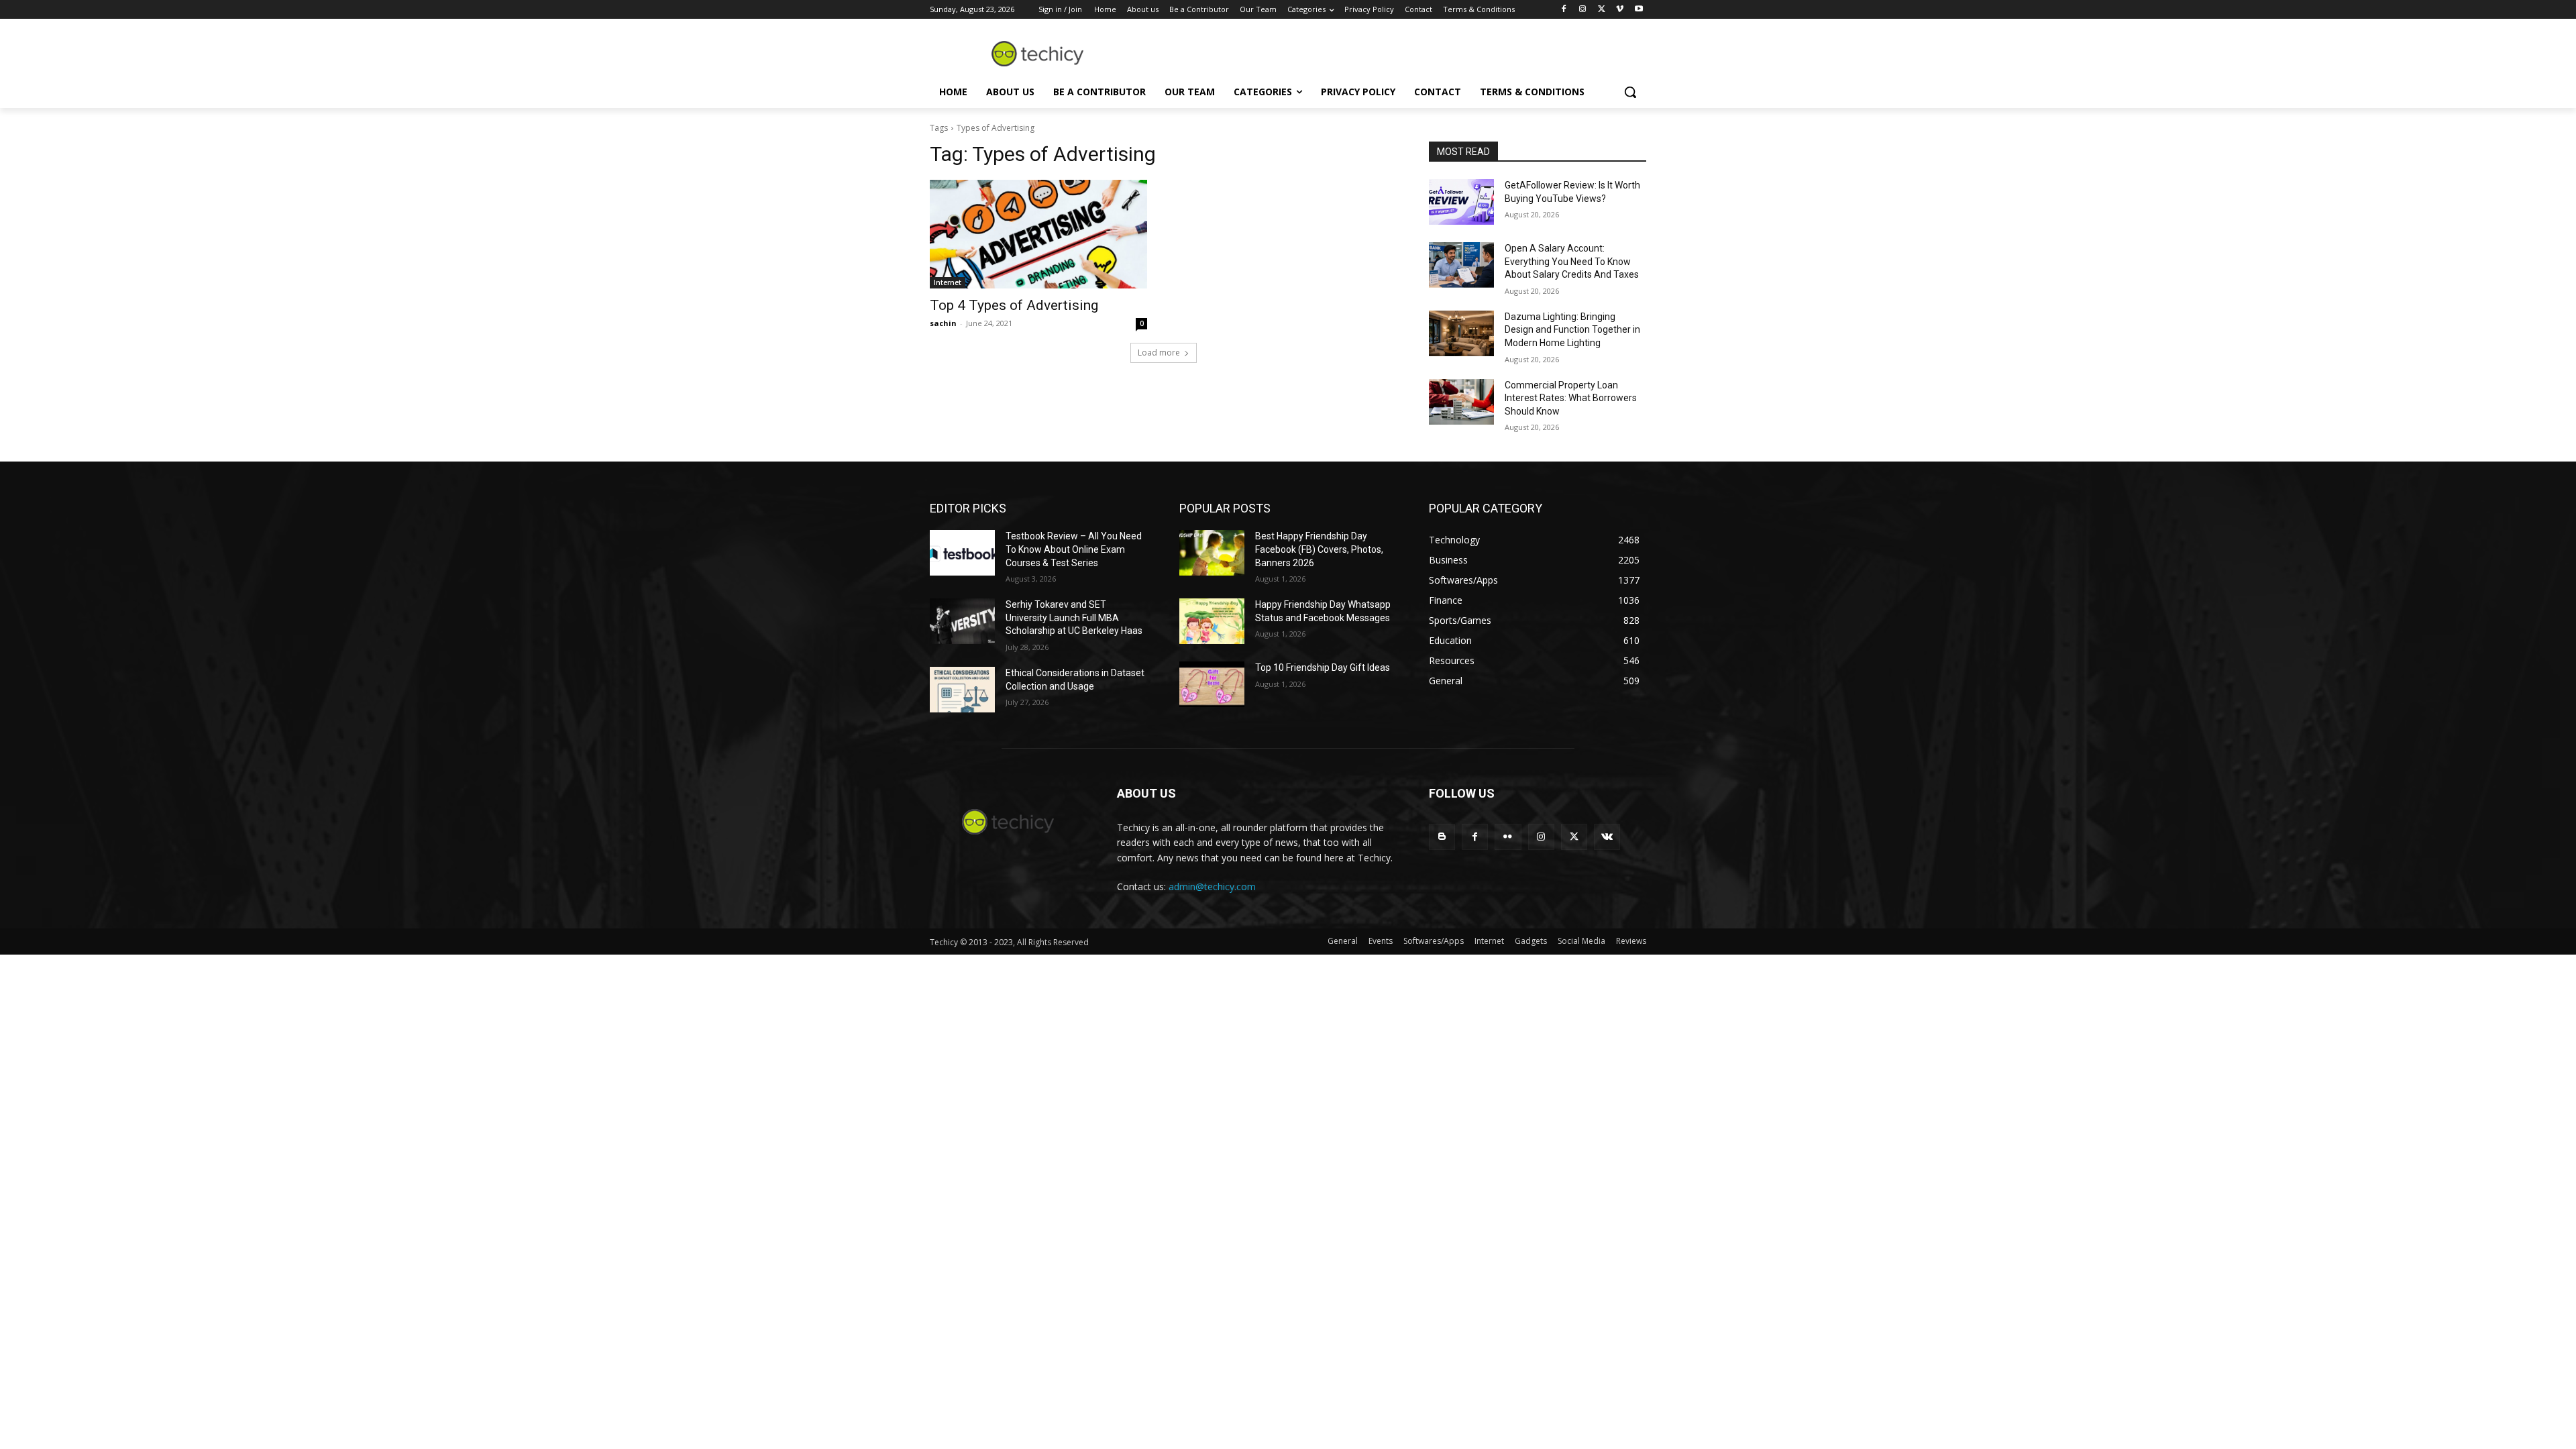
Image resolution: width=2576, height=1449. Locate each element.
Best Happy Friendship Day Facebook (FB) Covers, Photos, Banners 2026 (1319, 549)
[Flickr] (1508, 837)
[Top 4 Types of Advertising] (1038, 234)
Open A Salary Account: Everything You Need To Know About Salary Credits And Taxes (1572, 261)
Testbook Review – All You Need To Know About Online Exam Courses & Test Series (1074, 549)
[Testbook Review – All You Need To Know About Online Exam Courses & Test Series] (962, 553)
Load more (1159, 353)
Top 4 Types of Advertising (1014, 305)
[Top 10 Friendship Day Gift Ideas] (1212, 684)
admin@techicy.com (1212, 887)
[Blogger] (1442, 837)
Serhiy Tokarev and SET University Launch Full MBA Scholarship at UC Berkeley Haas (1074, 618)
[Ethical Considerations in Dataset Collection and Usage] (962, 690)
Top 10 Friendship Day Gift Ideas (1323, 667)
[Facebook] (1564, 10)
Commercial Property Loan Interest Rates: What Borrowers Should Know (1571, 398)
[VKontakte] (1607, 837)
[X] (1602, 10)
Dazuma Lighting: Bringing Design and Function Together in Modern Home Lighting (1572, 330)
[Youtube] (1639, 10)
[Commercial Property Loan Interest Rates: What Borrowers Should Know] (1461, 402)
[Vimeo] (1620, 10)
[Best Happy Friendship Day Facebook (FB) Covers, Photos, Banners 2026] (1212, 553)
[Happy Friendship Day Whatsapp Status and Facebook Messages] (1212, 621)
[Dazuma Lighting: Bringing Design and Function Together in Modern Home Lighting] (1461, 333)
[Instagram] (1583, 10)
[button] (1630, 92)
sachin (943, 323)
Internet (948, 282)
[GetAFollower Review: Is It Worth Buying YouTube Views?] (1461, 202)
